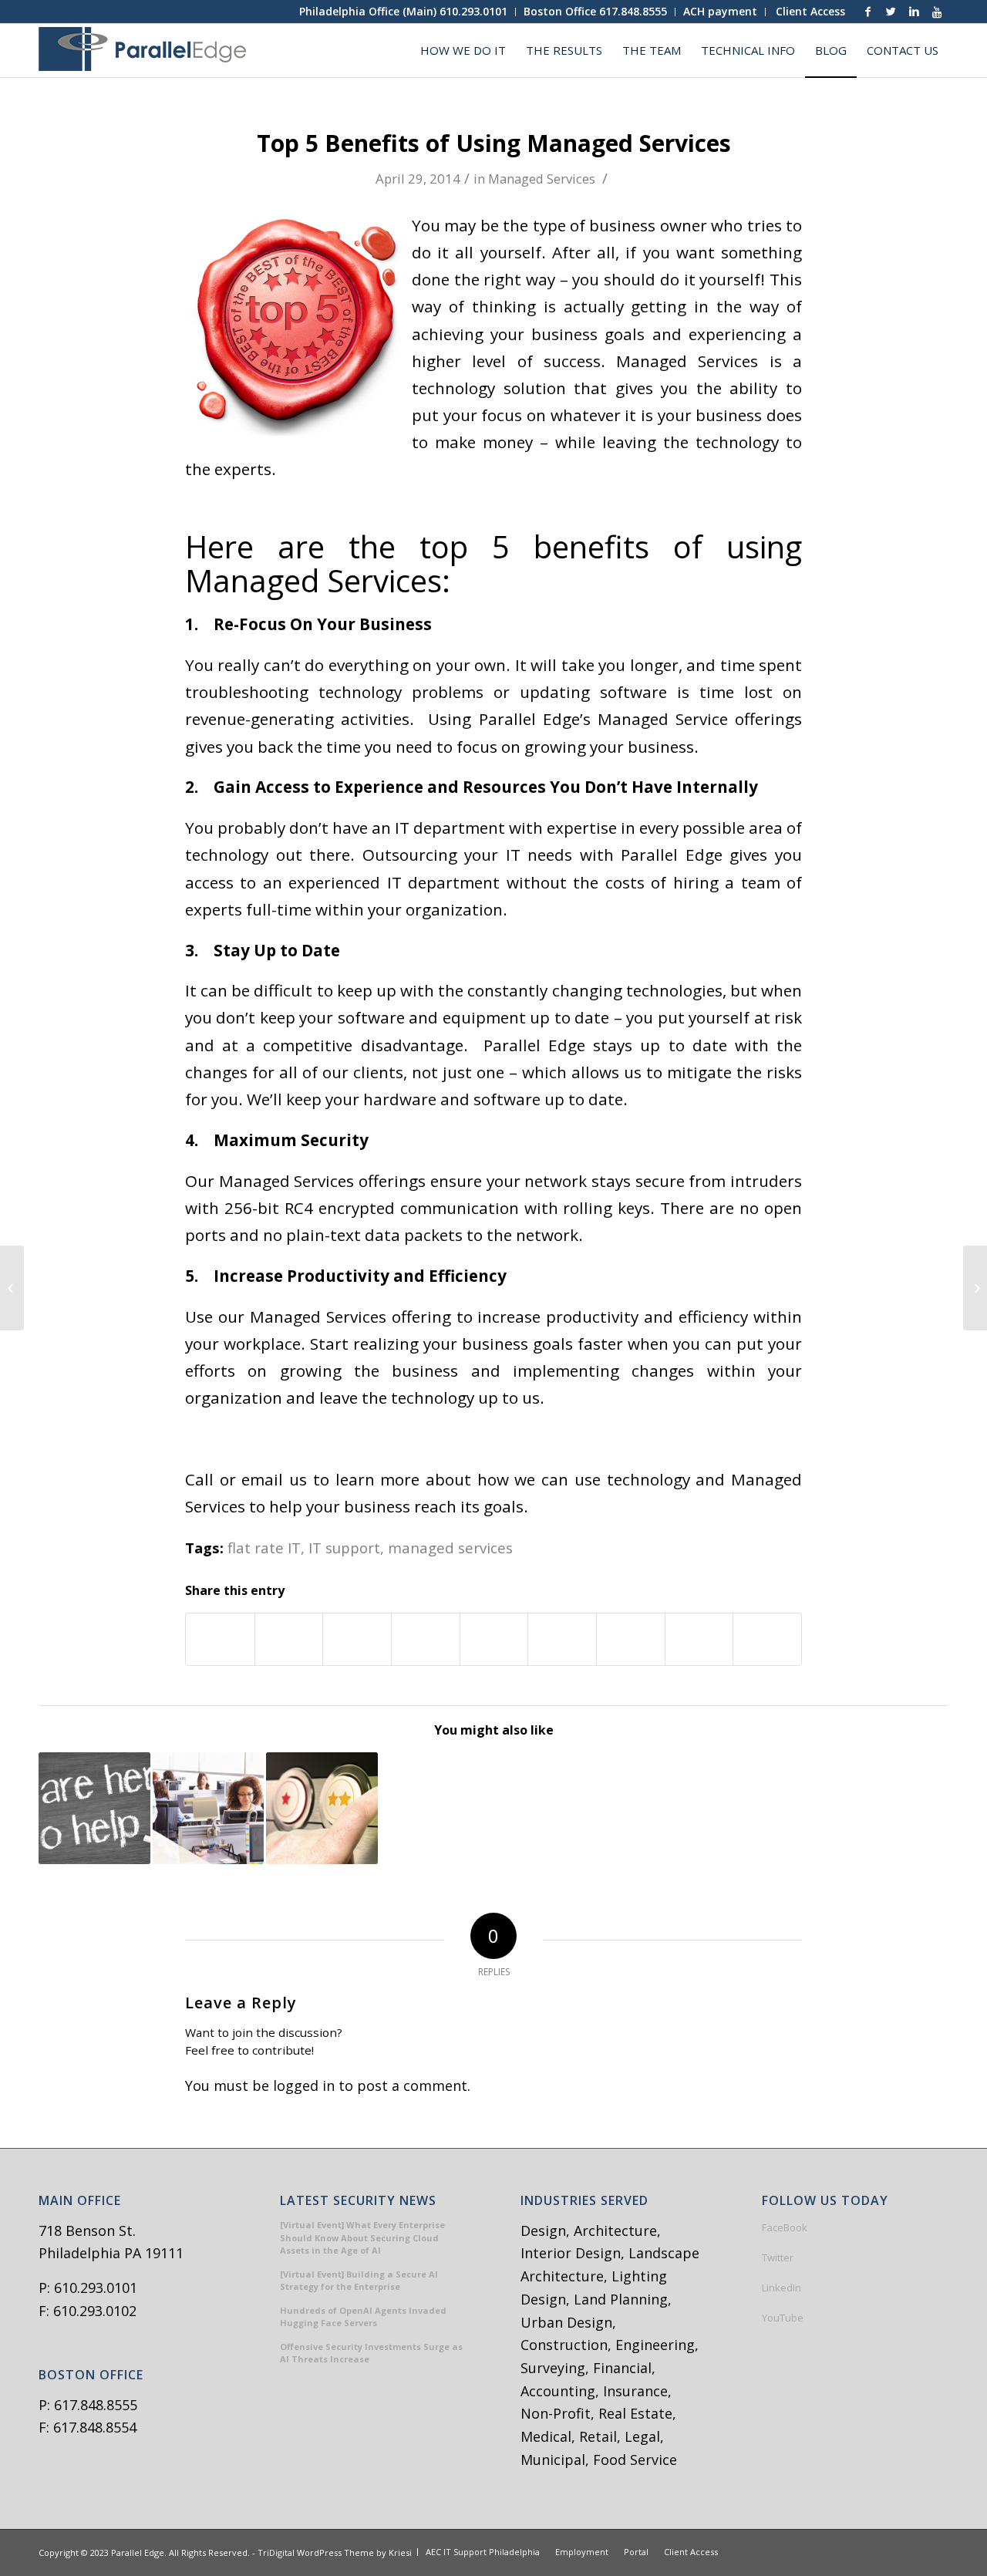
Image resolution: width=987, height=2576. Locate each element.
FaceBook (785, 2227)
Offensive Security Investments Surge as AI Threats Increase (371, 2353)
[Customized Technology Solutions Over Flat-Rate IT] (322, 1808)
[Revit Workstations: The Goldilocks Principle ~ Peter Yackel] (209, 1808)
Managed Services (542, 179)
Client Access (810, 11)
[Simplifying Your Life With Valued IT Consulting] (94, 1808)
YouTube (783, 2318)
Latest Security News (358, 2201)
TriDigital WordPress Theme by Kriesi (335, 2552)
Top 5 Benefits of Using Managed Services (494, 143)
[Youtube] (937, 12)
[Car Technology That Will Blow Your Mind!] (12, 1288)
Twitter (778, 2257)
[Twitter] (891, 12)
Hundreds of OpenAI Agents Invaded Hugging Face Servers (363, 2317)
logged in (304, 2085)
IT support (344, 1548)
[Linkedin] (914, 12)
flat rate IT (264, 1548)
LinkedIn (782, 2288)
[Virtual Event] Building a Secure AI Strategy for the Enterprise (359, 2281)
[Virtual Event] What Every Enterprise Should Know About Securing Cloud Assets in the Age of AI (362, 2237)
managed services (450, 1548)
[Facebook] (867, 12)
